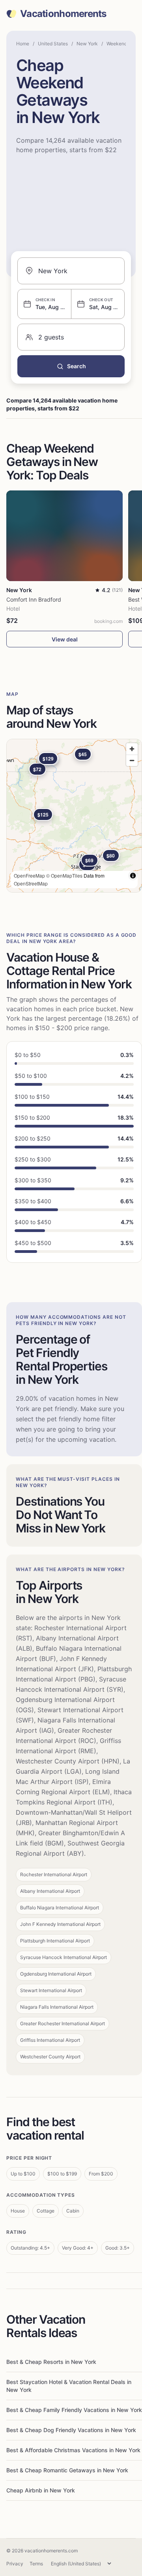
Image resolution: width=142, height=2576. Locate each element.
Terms (36, 2564)
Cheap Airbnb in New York (41, 2490)
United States (53, 44)
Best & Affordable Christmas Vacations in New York (73, 2450)
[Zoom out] (132, 760)
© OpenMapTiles (64, 875)
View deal (65, 639)
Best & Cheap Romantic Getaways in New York (67, 2470)
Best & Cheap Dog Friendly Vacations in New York (71, 2430)
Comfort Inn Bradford (34, 599)
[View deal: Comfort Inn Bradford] (64, 536)
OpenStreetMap (31, 883)
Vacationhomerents (63, 14)
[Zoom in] (132, 749)
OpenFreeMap (29, 875)
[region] (74, 816)
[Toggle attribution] (133, 876)
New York (87, 44)
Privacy (15, 2564)
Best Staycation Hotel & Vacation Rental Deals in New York (69, 2386)
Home (23, 44)
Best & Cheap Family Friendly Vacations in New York (74, 2410)
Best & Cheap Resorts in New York (51, 2362)
